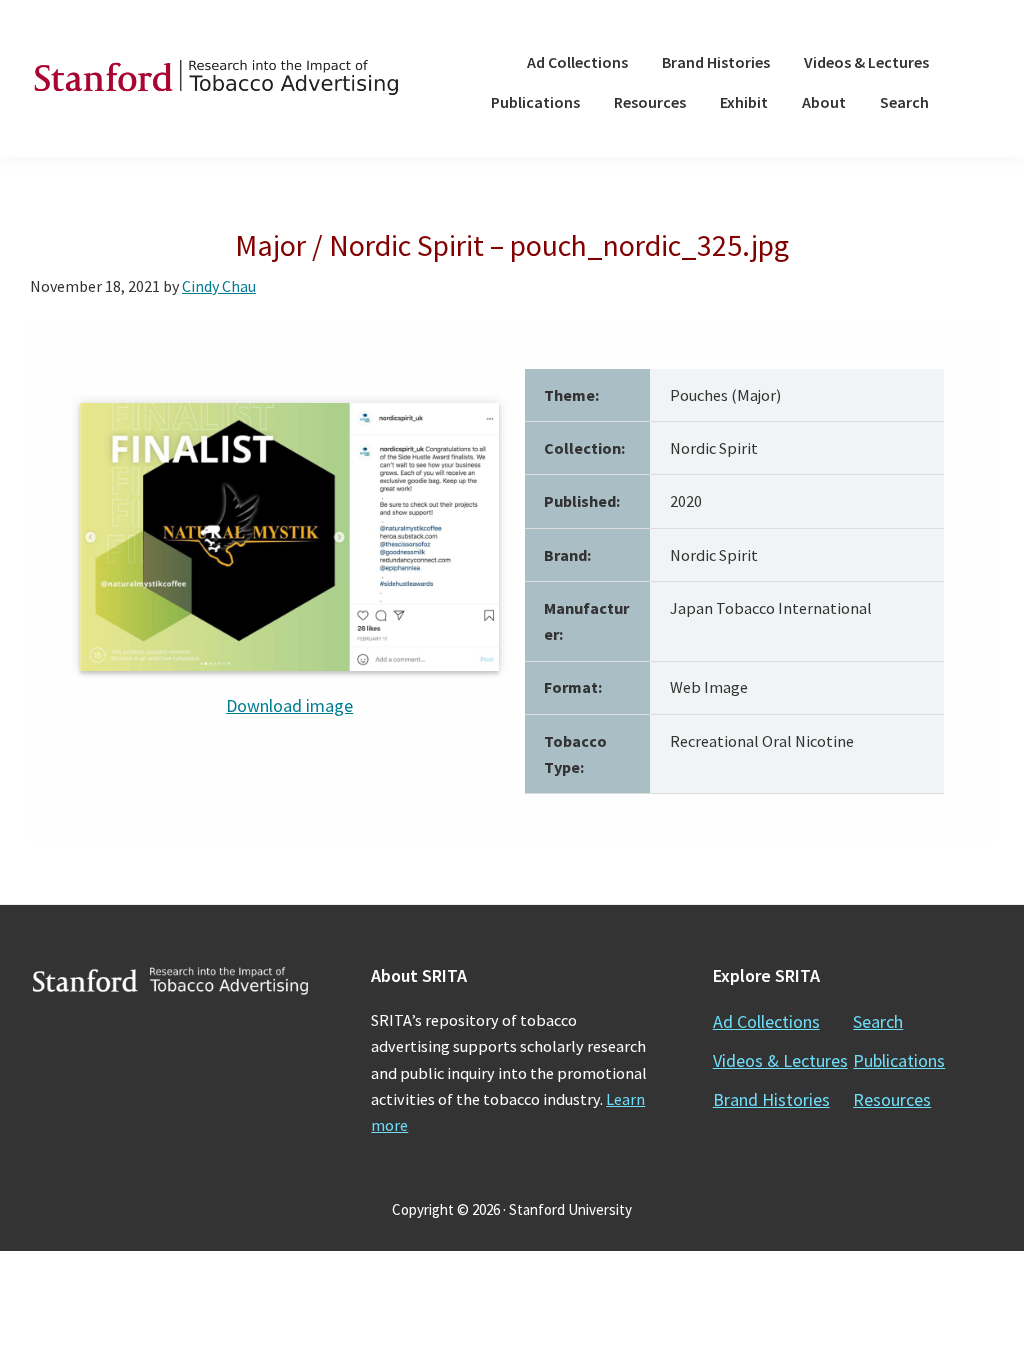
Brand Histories (771, 1099)
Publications (899, 1060)
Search (878, 1021)
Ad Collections (766, 1021)
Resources (892, 1099)
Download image (289, 705)
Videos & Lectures (780, 1060)
